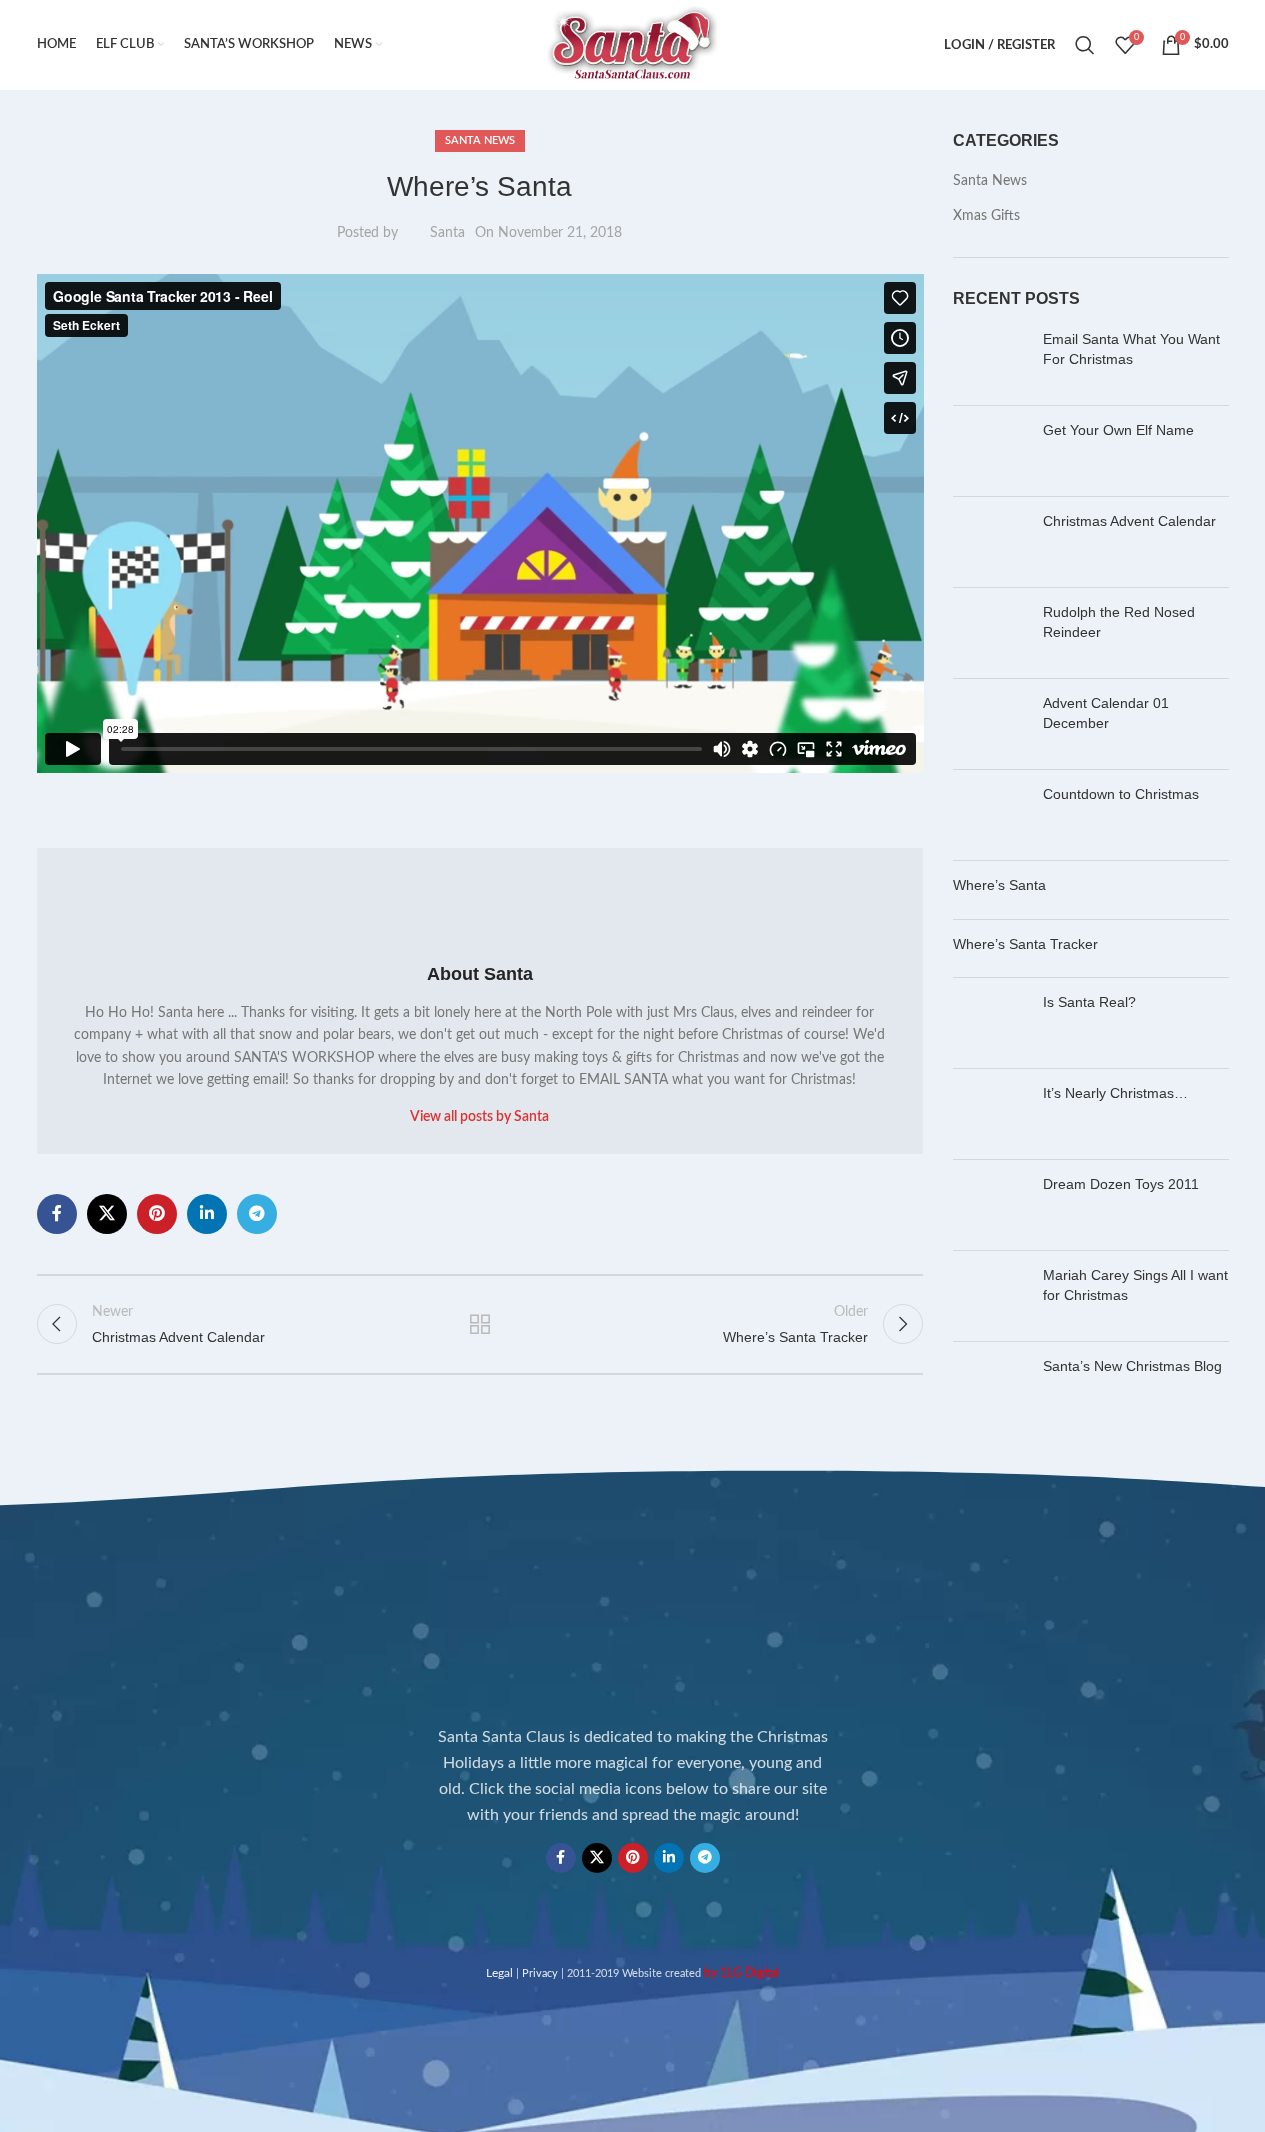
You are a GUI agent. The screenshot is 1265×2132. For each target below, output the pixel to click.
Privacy (540, 1973)
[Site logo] (632, 45)
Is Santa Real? (1089, 1002)
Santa (447, 233)
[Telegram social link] (257, 1214)
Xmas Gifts (986, 216)
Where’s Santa (999, 885)
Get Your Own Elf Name (1118, 430)
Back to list (480, 1324)
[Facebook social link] (57, 1214)
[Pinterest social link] (157, 1214)
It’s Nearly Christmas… (1115, 1093)
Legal (499, 1973)
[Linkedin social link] (207, 1214)
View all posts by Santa (479, 1117)
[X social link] (107, 1214)
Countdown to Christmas (1121, 794)
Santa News (480, 140)
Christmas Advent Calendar (1129, 521)
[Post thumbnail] (990, 360)
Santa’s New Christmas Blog (1132, 1366)
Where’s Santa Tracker (1025, 944)
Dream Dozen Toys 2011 (1121, 1184)
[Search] (1085, 45)
